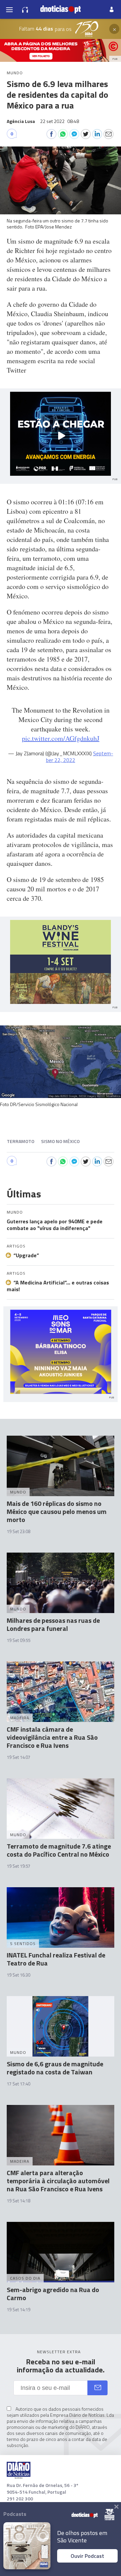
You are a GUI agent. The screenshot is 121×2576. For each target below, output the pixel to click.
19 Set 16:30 (18, 1975)
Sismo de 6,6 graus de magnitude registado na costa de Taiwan (55, 2068)
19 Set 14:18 (18, 2201)
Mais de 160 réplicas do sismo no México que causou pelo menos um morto (57, 1511)
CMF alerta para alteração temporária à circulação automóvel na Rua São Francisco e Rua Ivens (58, 2181)
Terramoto (21, 1141)
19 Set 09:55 (18, 1640)
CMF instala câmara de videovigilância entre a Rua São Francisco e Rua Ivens (52, 1737)
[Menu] (9, 9)
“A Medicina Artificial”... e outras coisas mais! (58, 1286)
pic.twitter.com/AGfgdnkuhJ (61, 738)
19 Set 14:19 (18, 2310)
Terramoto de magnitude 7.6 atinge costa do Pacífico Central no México (59, 1850)
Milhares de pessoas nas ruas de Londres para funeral (53, 1624)
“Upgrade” (26, 1255)
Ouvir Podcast (87, 2556)
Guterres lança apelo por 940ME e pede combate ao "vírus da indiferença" (55, 1225)
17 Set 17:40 (18, 2084)
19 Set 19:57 (18, 1866)
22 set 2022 (59, 121)
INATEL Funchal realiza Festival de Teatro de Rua (56, 1959)
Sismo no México (60, 1141)
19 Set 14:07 (18, 1757)
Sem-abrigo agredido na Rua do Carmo (53, 2294)
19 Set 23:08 (18, 1531)
